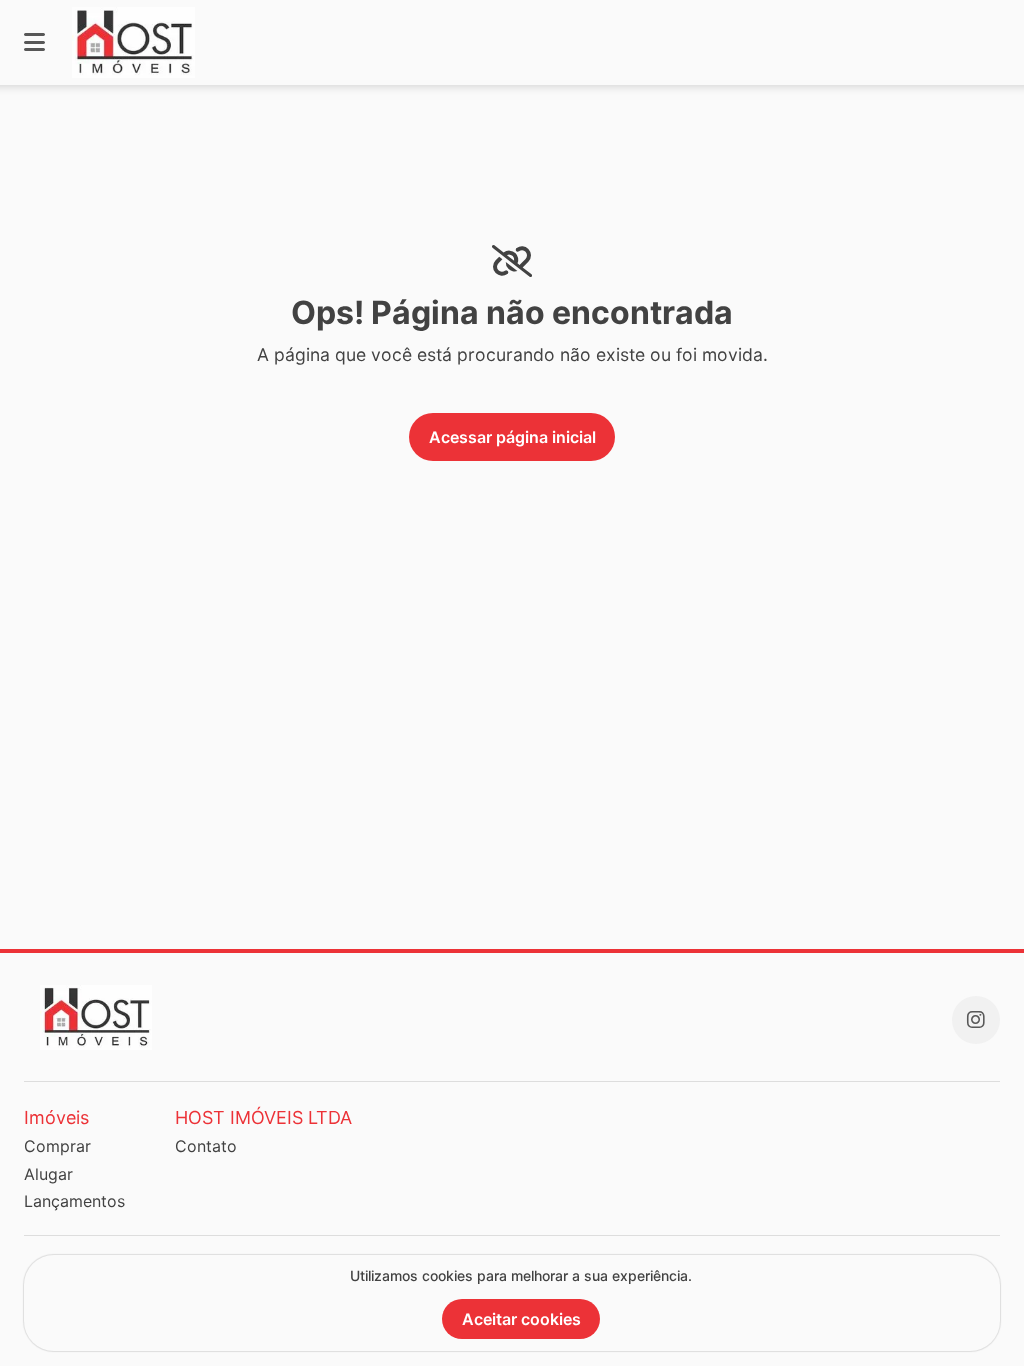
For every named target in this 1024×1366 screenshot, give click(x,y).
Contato (206, 1146)
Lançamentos (74, 1201)
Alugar (48, 1174)
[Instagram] (976, 1020)
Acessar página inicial (512, 437)
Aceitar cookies (521, 1319)
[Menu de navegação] (34, 42)
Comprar (57, 1146)
